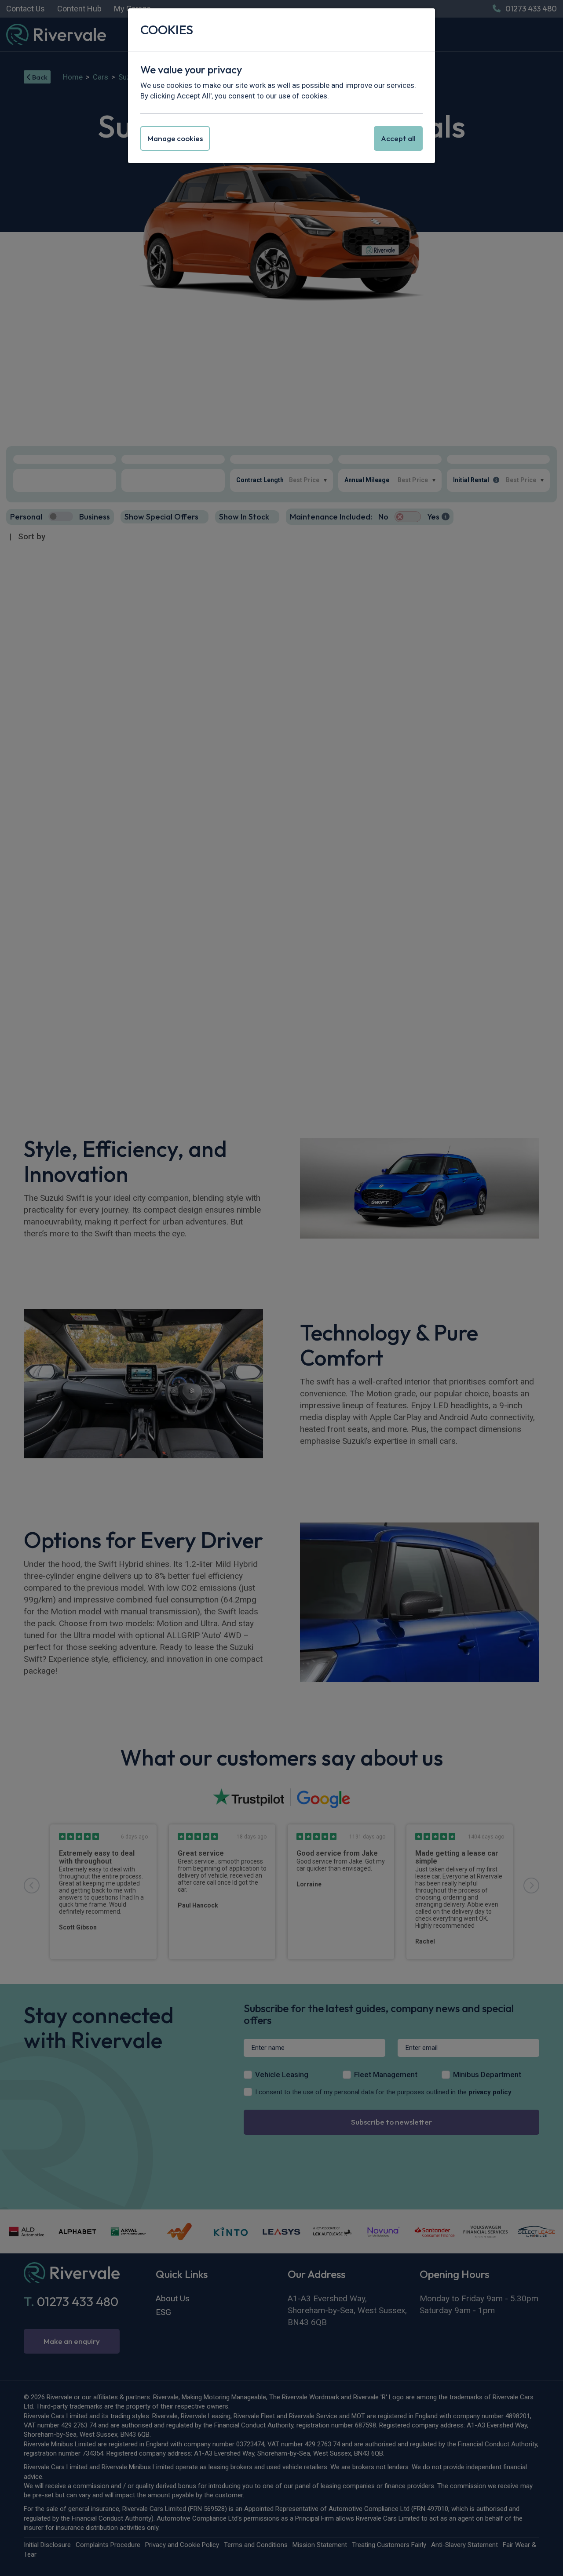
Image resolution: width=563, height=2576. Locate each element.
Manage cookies (175, 138)
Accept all (398, 138)
